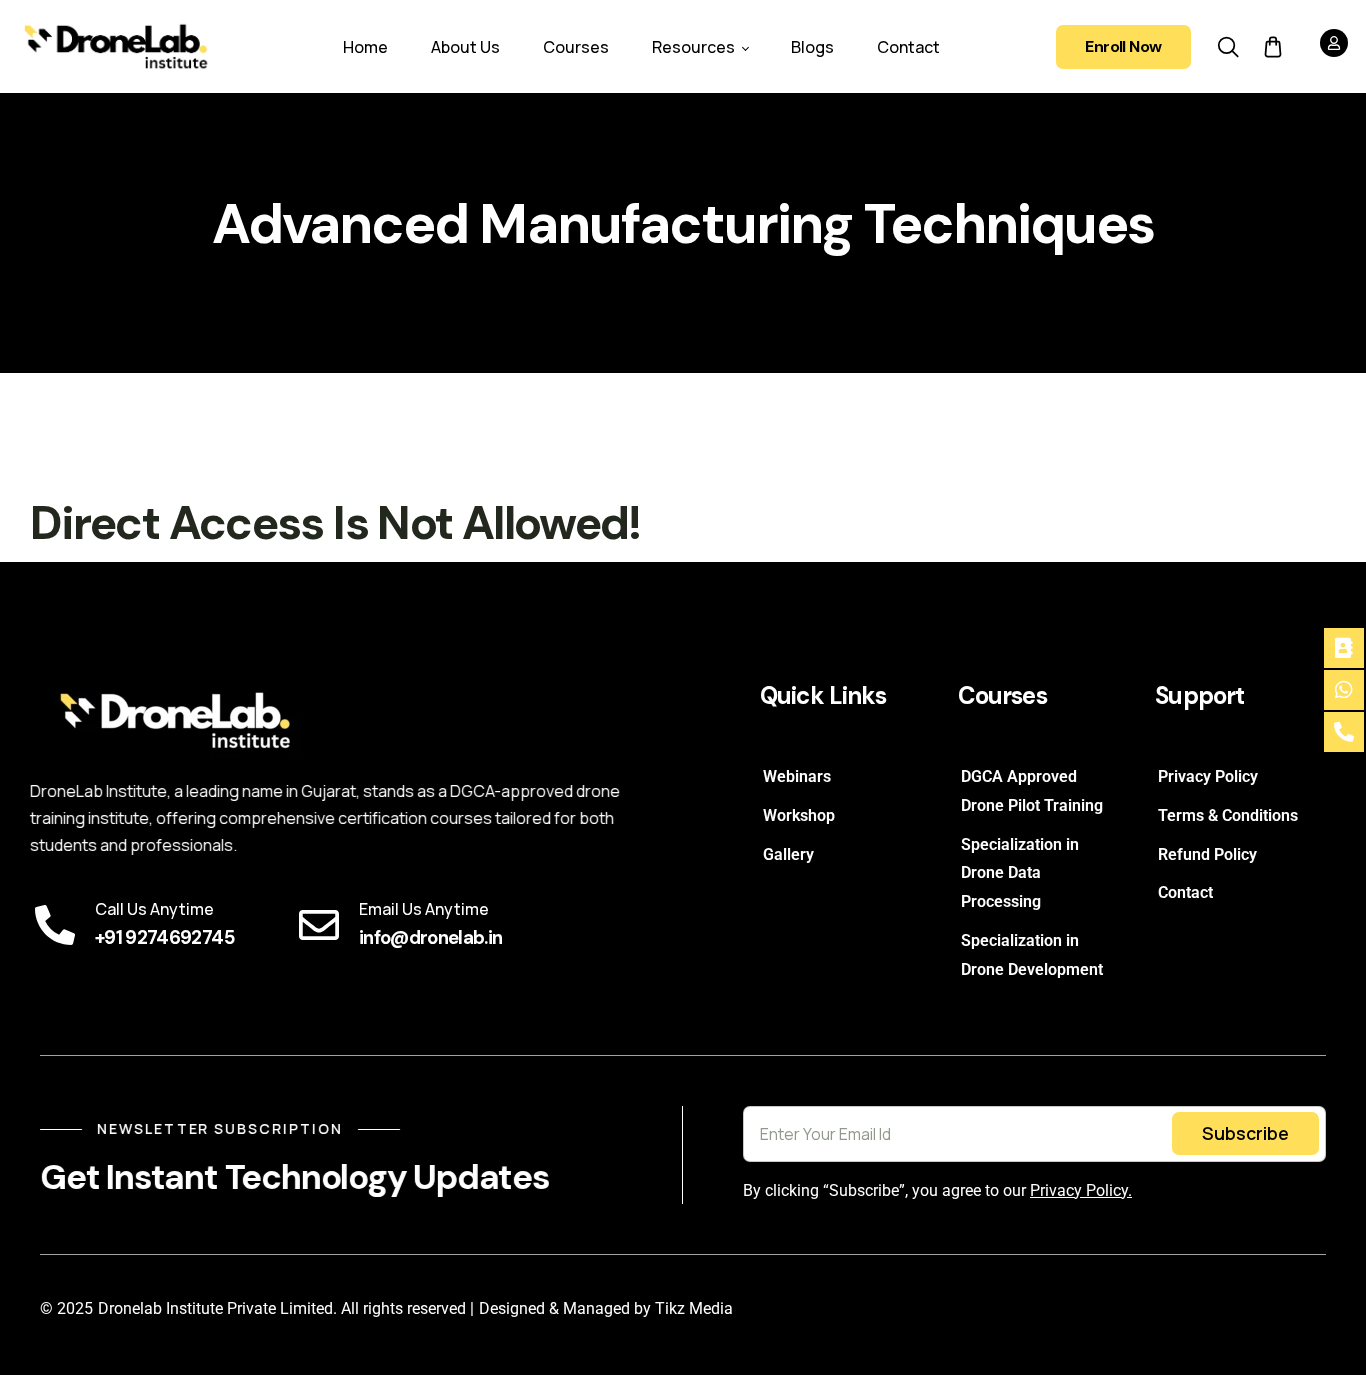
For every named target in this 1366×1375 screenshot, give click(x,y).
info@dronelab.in (431, 938)
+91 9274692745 (164, 938)
